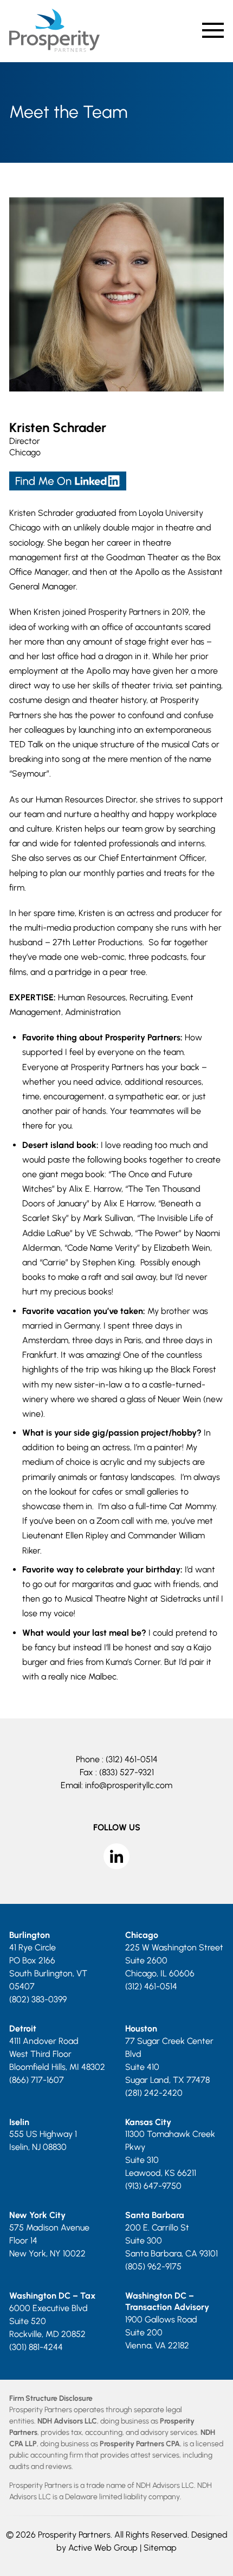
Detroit (23, 2029)
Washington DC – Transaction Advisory (167, 2301)
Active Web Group (103, 2548)
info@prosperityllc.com (129, 1785)
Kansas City (148, 2122)
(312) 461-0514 (132, 1759)
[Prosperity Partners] (54, 49)
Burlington (30, 1935)
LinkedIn (116, 1856)
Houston (141, 2029)
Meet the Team (68, 112)
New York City (37, 2215)
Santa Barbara (155, 2215)
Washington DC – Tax (53, 2296)
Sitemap (160, 2548)
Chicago (25, 452)
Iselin (19, 2122)
